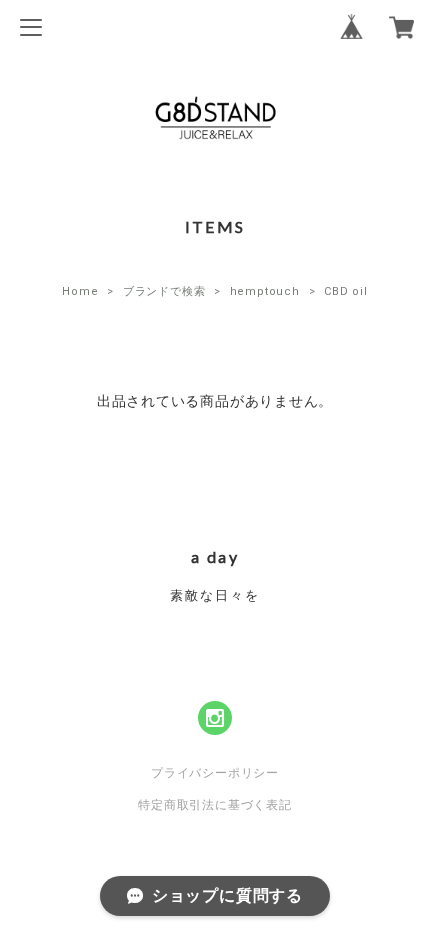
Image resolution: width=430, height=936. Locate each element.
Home (80, 291)
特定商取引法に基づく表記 (214, 805)
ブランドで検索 (164, 291)
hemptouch (265, 291)
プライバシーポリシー (215, 773)
